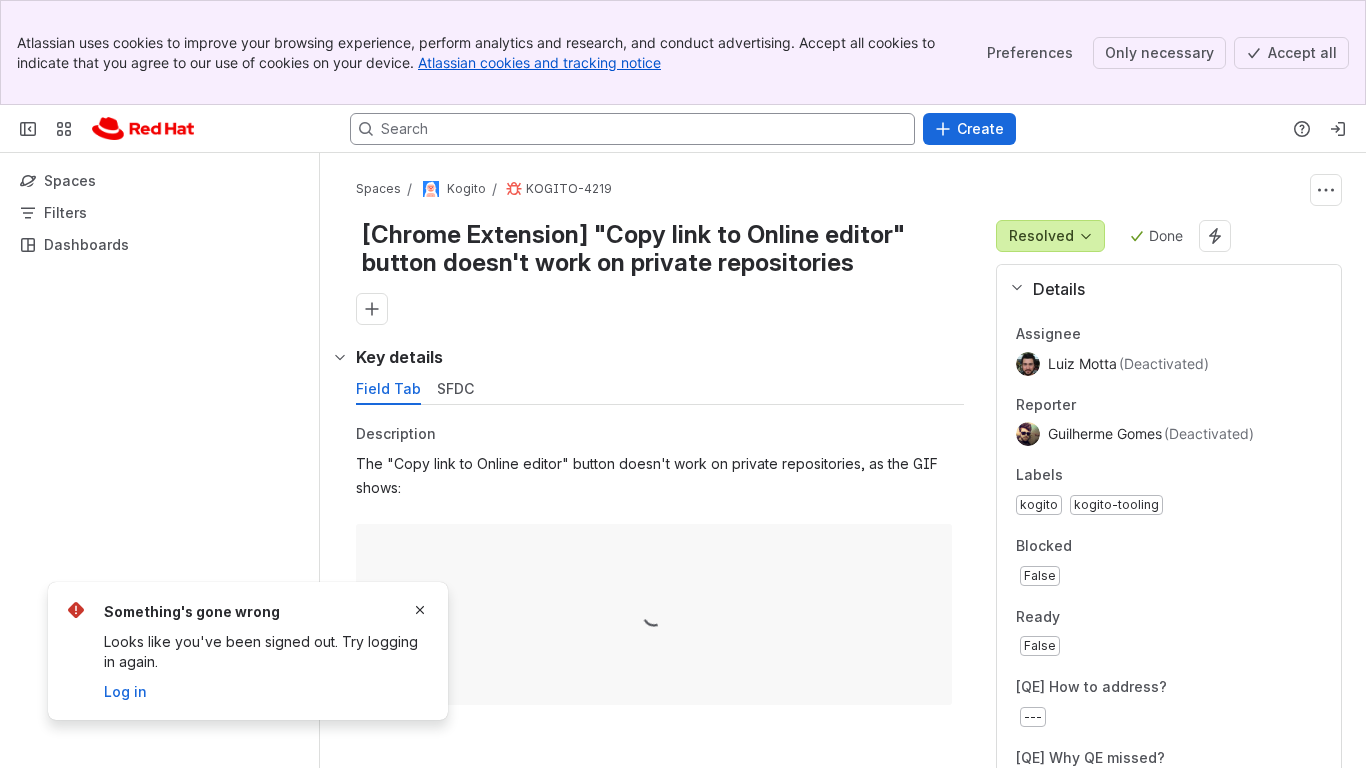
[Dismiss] (420, 610)
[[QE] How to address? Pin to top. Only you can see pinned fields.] (1211, 688)
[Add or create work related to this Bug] (372, 309)
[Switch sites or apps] (64, 129)
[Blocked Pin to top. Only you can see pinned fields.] (1116, 546)
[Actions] (1326, 190)
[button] (1161, 289)
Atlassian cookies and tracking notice (539, 62)
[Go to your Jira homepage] (143, 129)
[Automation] (1215, 236)
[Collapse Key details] (340, 357)
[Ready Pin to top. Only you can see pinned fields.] (1104, 617)
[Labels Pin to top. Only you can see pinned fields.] (1079, 476)
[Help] (1302, 129)
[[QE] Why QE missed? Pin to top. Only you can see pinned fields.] (1209, 758)
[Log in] (1338, 129)
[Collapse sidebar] (28, 129)
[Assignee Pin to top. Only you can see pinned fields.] (1097, 334)
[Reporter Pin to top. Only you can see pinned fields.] (1092, 405)
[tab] (388, 389)
